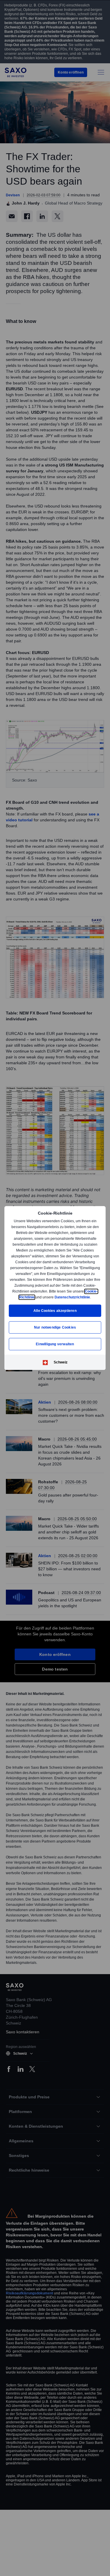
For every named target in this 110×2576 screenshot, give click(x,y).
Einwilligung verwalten (55, 1344)
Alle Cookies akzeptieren (55, 1311)
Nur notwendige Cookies (55, 1327)
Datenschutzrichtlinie (72, 1297)
